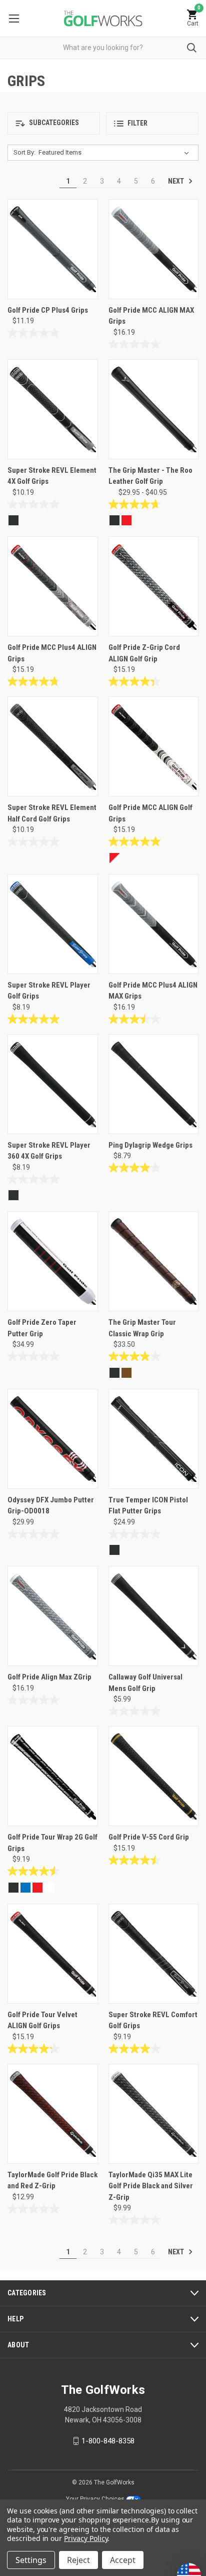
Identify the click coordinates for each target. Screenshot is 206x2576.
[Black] (13, 520)
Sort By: (24, 152)
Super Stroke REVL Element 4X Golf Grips (52, 476)
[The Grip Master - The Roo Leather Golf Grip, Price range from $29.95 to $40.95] (154, 409)
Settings (31, 2560)
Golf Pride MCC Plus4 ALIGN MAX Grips (153, 991)
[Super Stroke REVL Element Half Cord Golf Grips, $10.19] (53, 746)
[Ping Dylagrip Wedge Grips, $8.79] (154, 1084)
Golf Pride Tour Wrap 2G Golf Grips (52, 1843)
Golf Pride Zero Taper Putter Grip (42, 1328)
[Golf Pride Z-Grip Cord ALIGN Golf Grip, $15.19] (154, 586)
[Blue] (25, 1888)
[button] (54, 123)
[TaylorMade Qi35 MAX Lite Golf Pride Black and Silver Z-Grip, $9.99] (154, 2114)
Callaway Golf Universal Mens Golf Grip (145, 1683)
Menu (14, 18)
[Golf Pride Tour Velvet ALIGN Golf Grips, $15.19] (53, 1954)
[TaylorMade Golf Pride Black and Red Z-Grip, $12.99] (53, 2114)
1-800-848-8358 (108, 2441)
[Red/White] (114, 858)
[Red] (126, 520)
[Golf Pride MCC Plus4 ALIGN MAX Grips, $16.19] (154, 924)
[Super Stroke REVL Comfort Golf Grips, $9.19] (154, 1954)
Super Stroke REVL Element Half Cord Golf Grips (52, 813)
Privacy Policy (86, 2538)
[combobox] (103, 48)
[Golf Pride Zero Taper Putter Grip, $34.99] (53, 1261)
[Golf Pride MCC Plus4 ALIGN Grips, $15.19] (53, 586)
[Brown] (126, 1373)
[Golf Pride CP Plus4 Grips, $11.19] (53, 249)
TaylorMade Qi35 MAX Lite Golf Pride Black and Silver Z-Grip (151, 2186)
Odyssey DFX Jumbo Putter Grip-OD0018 (51, 1506)
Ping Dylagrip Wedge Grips (150, 1145)
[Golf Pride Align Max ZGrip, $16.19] (53, 1616)
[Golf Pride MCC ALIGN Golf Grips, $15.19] (154, 746)
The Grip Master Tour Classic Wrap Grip (142, 1328)
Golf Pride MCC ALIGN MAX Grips (151, 316)
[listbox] (116, 153)
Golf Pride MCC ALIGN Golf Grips (150, 813)
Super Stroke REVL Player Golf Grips (49, 991)
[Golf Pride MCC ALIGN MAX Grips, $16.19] (154, 249)
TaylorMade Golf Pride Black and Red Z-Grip (52, 2181)
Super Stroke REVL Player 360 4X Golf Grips (49, 1151)
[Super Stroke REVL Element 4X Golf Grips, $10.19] (53, 409)
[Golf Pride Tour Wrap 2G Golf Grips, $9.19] (53, 1776)
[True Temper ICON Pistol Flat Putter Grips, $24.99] (154, 1439)
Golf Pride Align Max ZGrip (49, 1677)
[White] (49, 1888)
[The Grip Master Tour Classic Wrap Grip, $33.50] (154, 1261)
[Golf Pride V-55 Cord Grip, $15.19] (154, 1776)
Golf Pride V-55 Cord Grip (149, 1837)
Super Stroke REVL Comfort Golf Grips (153, 2020)
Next (177, 181)
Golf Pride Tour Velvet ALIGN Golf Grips (42, 2020)
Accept (123, 2560)
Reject (78, 2560)
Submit (192, 48)
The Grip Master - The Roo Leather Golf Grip (150, 476)
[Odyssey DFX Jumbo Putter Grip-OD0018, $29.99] (53, 1439)
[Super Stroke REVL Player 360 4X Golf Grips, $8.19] (53, 1084)
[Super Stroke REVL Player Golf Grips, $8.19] (53, 924)
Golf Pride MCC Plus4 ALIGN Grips (52, 653)
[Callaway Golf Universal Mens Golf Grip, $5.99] (154, 1616)
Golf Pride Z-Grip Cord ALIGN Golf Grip (144, 653)
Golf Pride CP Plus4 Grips (48, 310)
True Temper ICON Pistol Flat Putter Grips (148, 1506)
